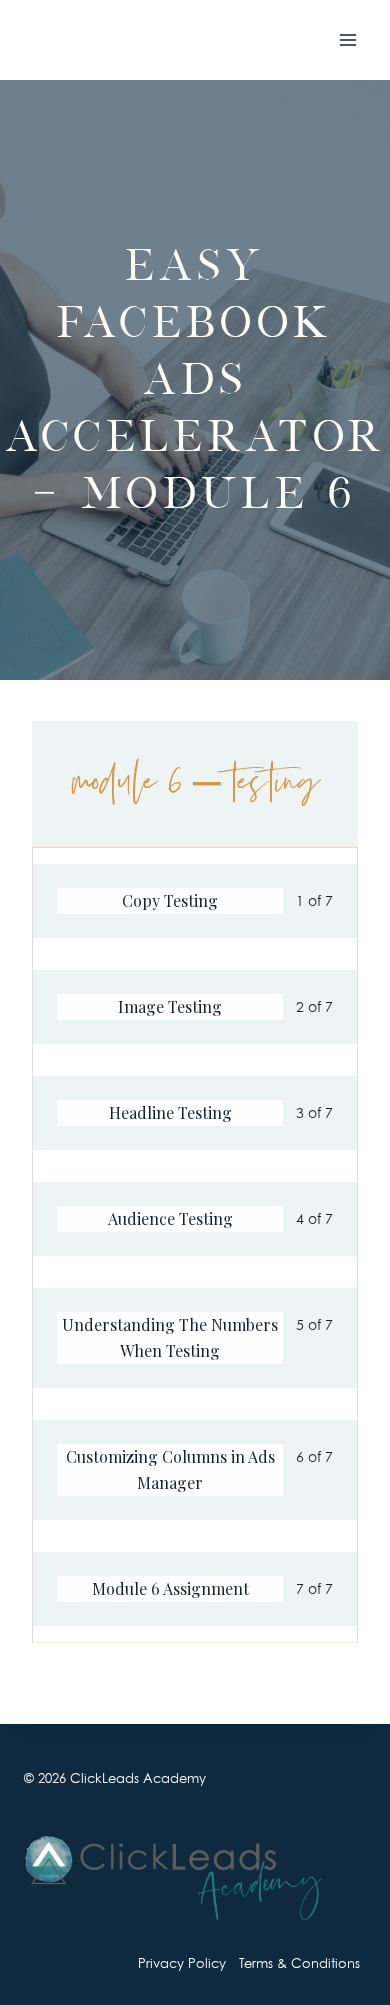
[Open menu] (347, 39)
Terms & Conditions (299, 1963)
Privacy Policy (182, 1963)
